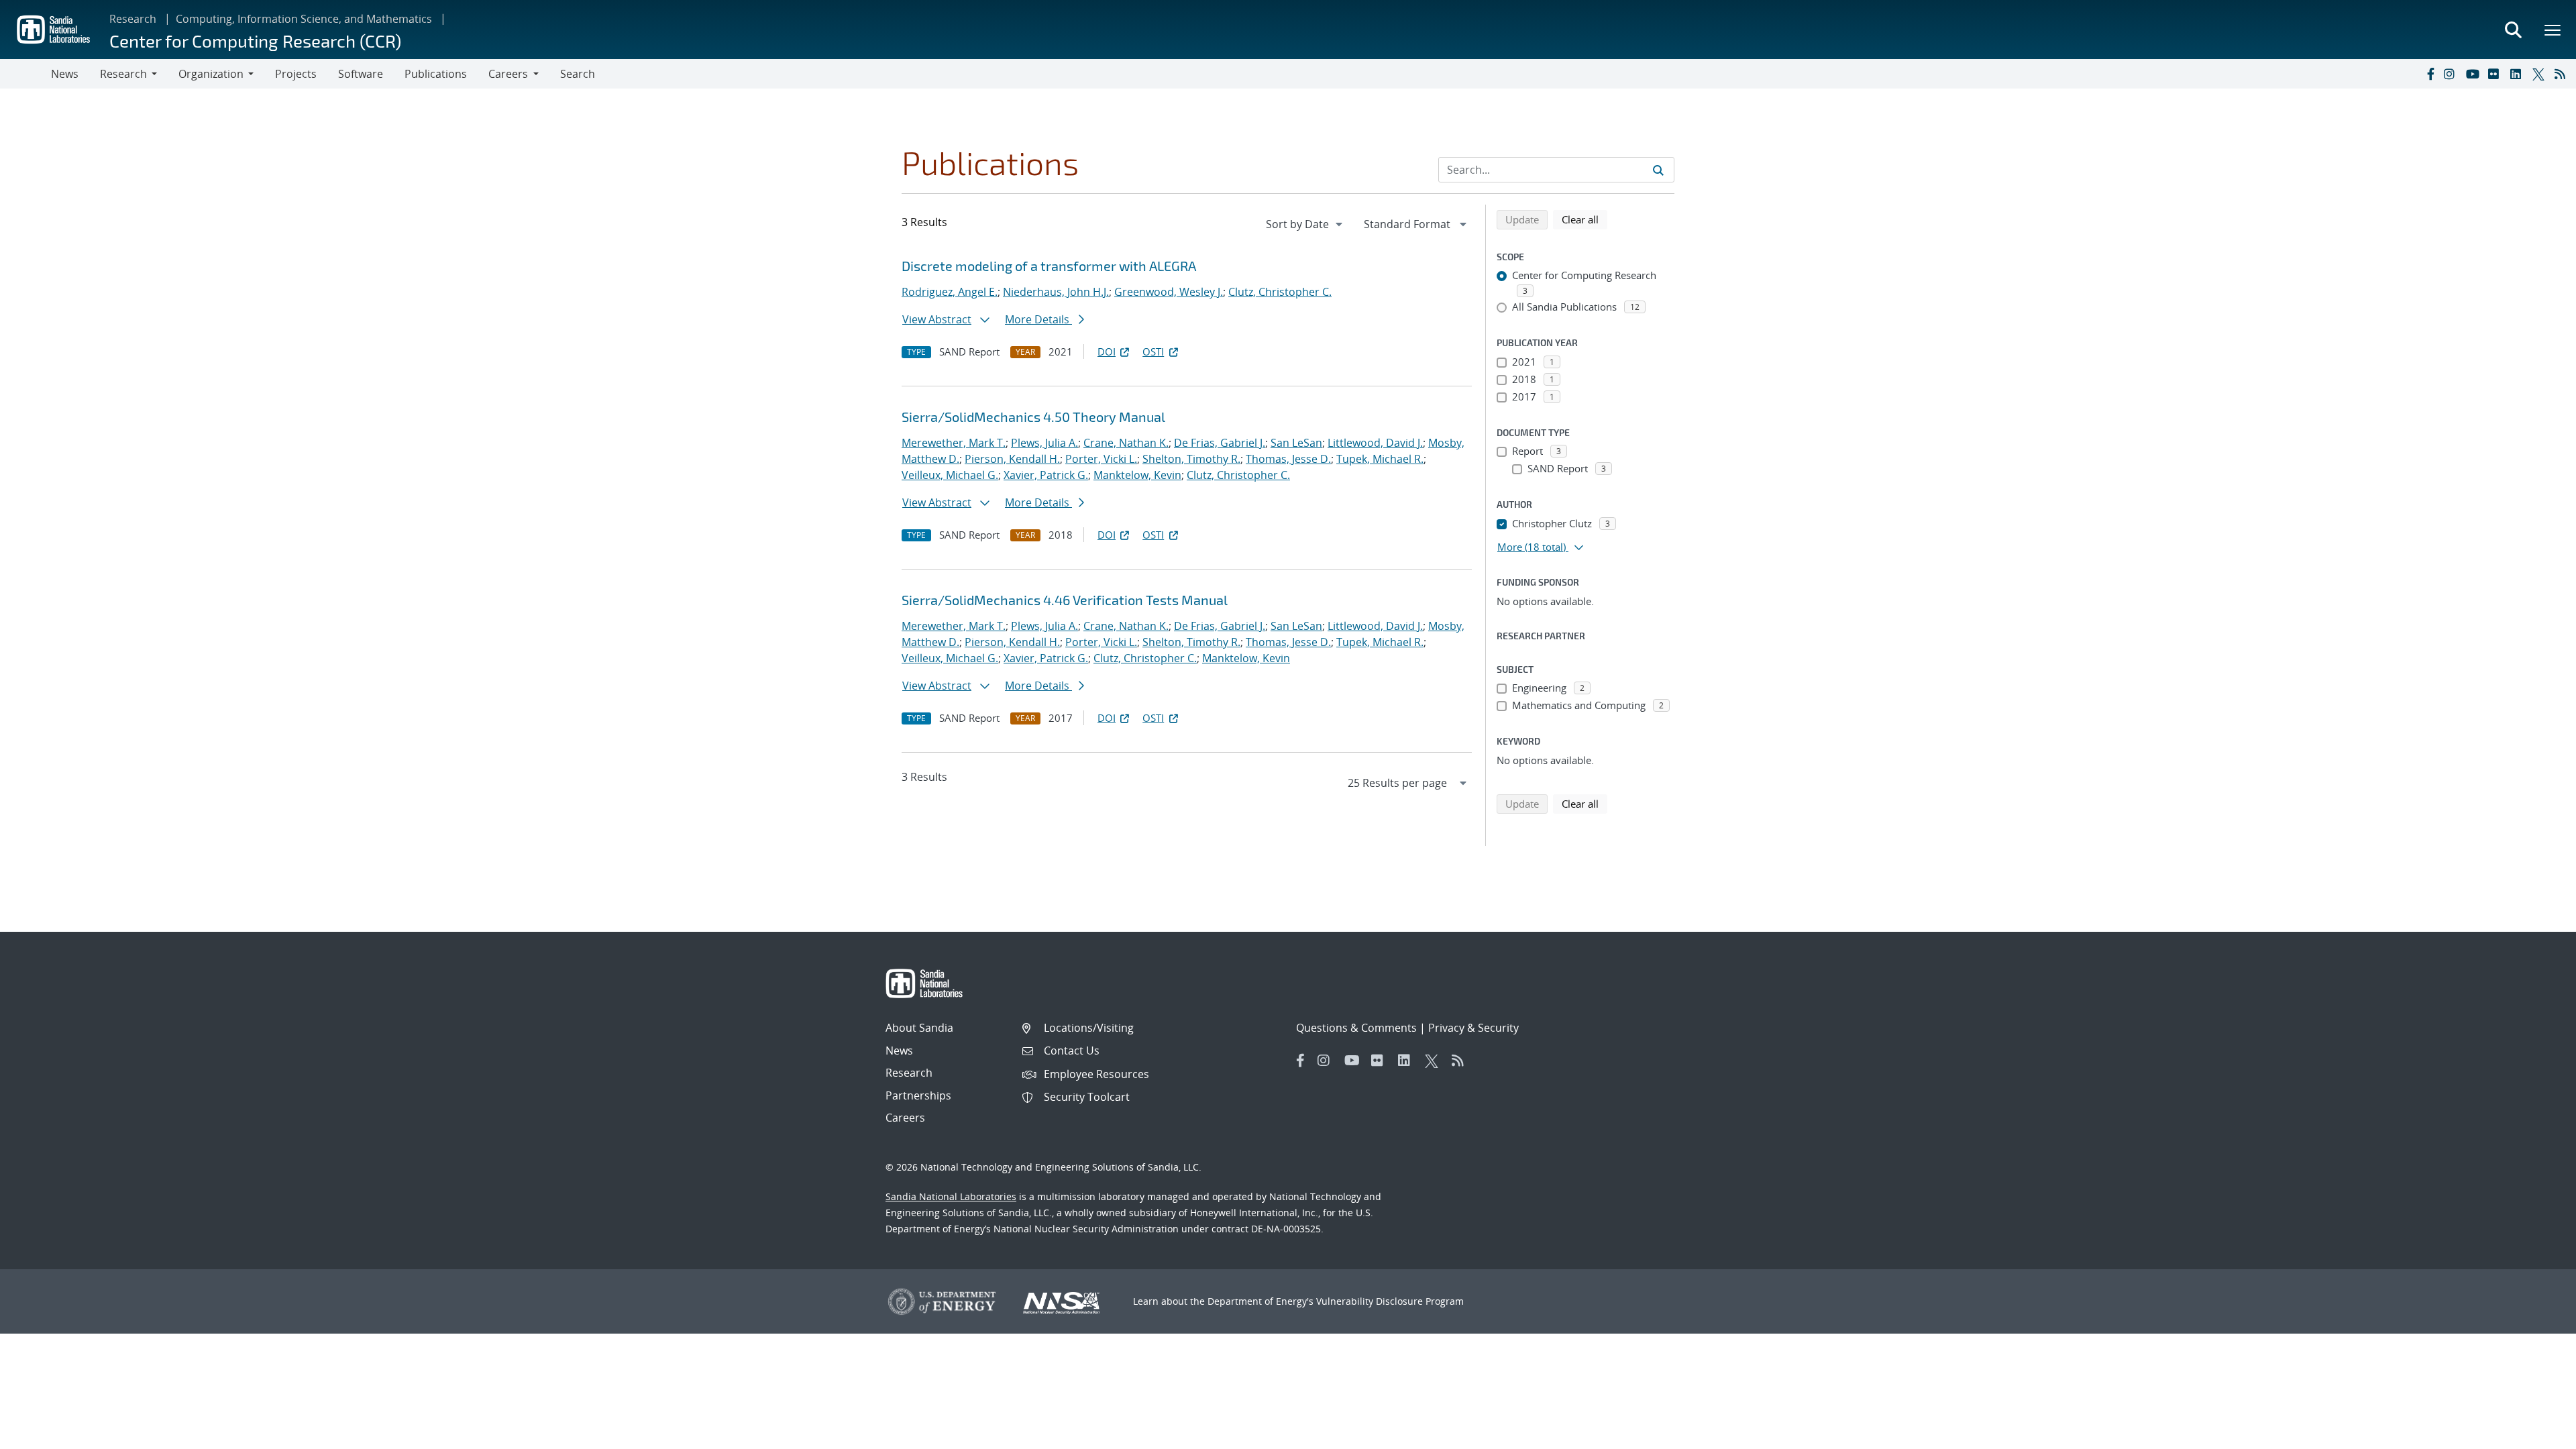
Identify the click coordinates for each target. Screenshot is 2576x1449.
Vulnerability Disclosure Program (1390, 1301)
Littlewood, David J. (1375, 443)
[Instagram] (2452, 74)
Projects (296, 74)
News (65, 74)
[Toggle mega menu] (2553, 30)
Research (133, 19)
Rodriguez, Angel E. (950, 292)
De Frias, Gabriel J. (1220, 443)
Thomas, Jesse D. (1288, 459)
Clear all (1585, 219)
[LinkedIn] (2518, 74)
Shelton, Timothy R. (1191, 459)
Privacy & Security (1473, 1028)
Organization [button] (211, 74)
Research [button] (123, 74)
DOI (1107, 352)
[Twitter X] (2540, 74)
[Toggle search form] (2513, 30)
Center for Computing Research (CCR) (255, 41)
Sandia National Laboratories (951, 1196)
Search (578, 74)
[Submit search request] (1658, 170)
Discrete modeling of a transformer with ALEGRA (1049, 266)
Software (361, 74)
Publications (436, 74)
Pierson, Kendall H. (1012, 459)
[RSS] (2563, 74)
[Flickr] (2496, 74)
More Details (1038, 319)
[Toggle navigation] (25, 74)
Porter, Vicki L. (1101, 459)
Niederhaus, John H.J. (1056, 292)
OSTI (1153, 352)
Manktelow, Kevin (1137, 475)
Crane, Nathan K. (1126, 443)
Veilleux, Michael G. (950, 475)
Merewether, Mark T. (954, 443)
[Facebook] (2430, 74)
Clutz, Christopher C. (1280, 292)
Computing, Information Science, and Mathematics (304, 19)
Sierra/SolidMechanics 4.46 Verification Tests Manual (1065, 600)
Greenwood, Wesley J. (1169, 292)
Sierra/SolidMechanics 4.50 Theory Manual (1033, 417)
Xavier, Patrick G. (1046, 475)
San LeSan (1296, 443)
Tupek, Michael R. (1380, 459)
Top (2536, 1434)
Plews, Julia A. (1044, 443)
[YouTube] (2474, 74)
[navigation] (1305, 224)
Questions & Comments (1356, 1028)
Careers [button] (508, 74)
